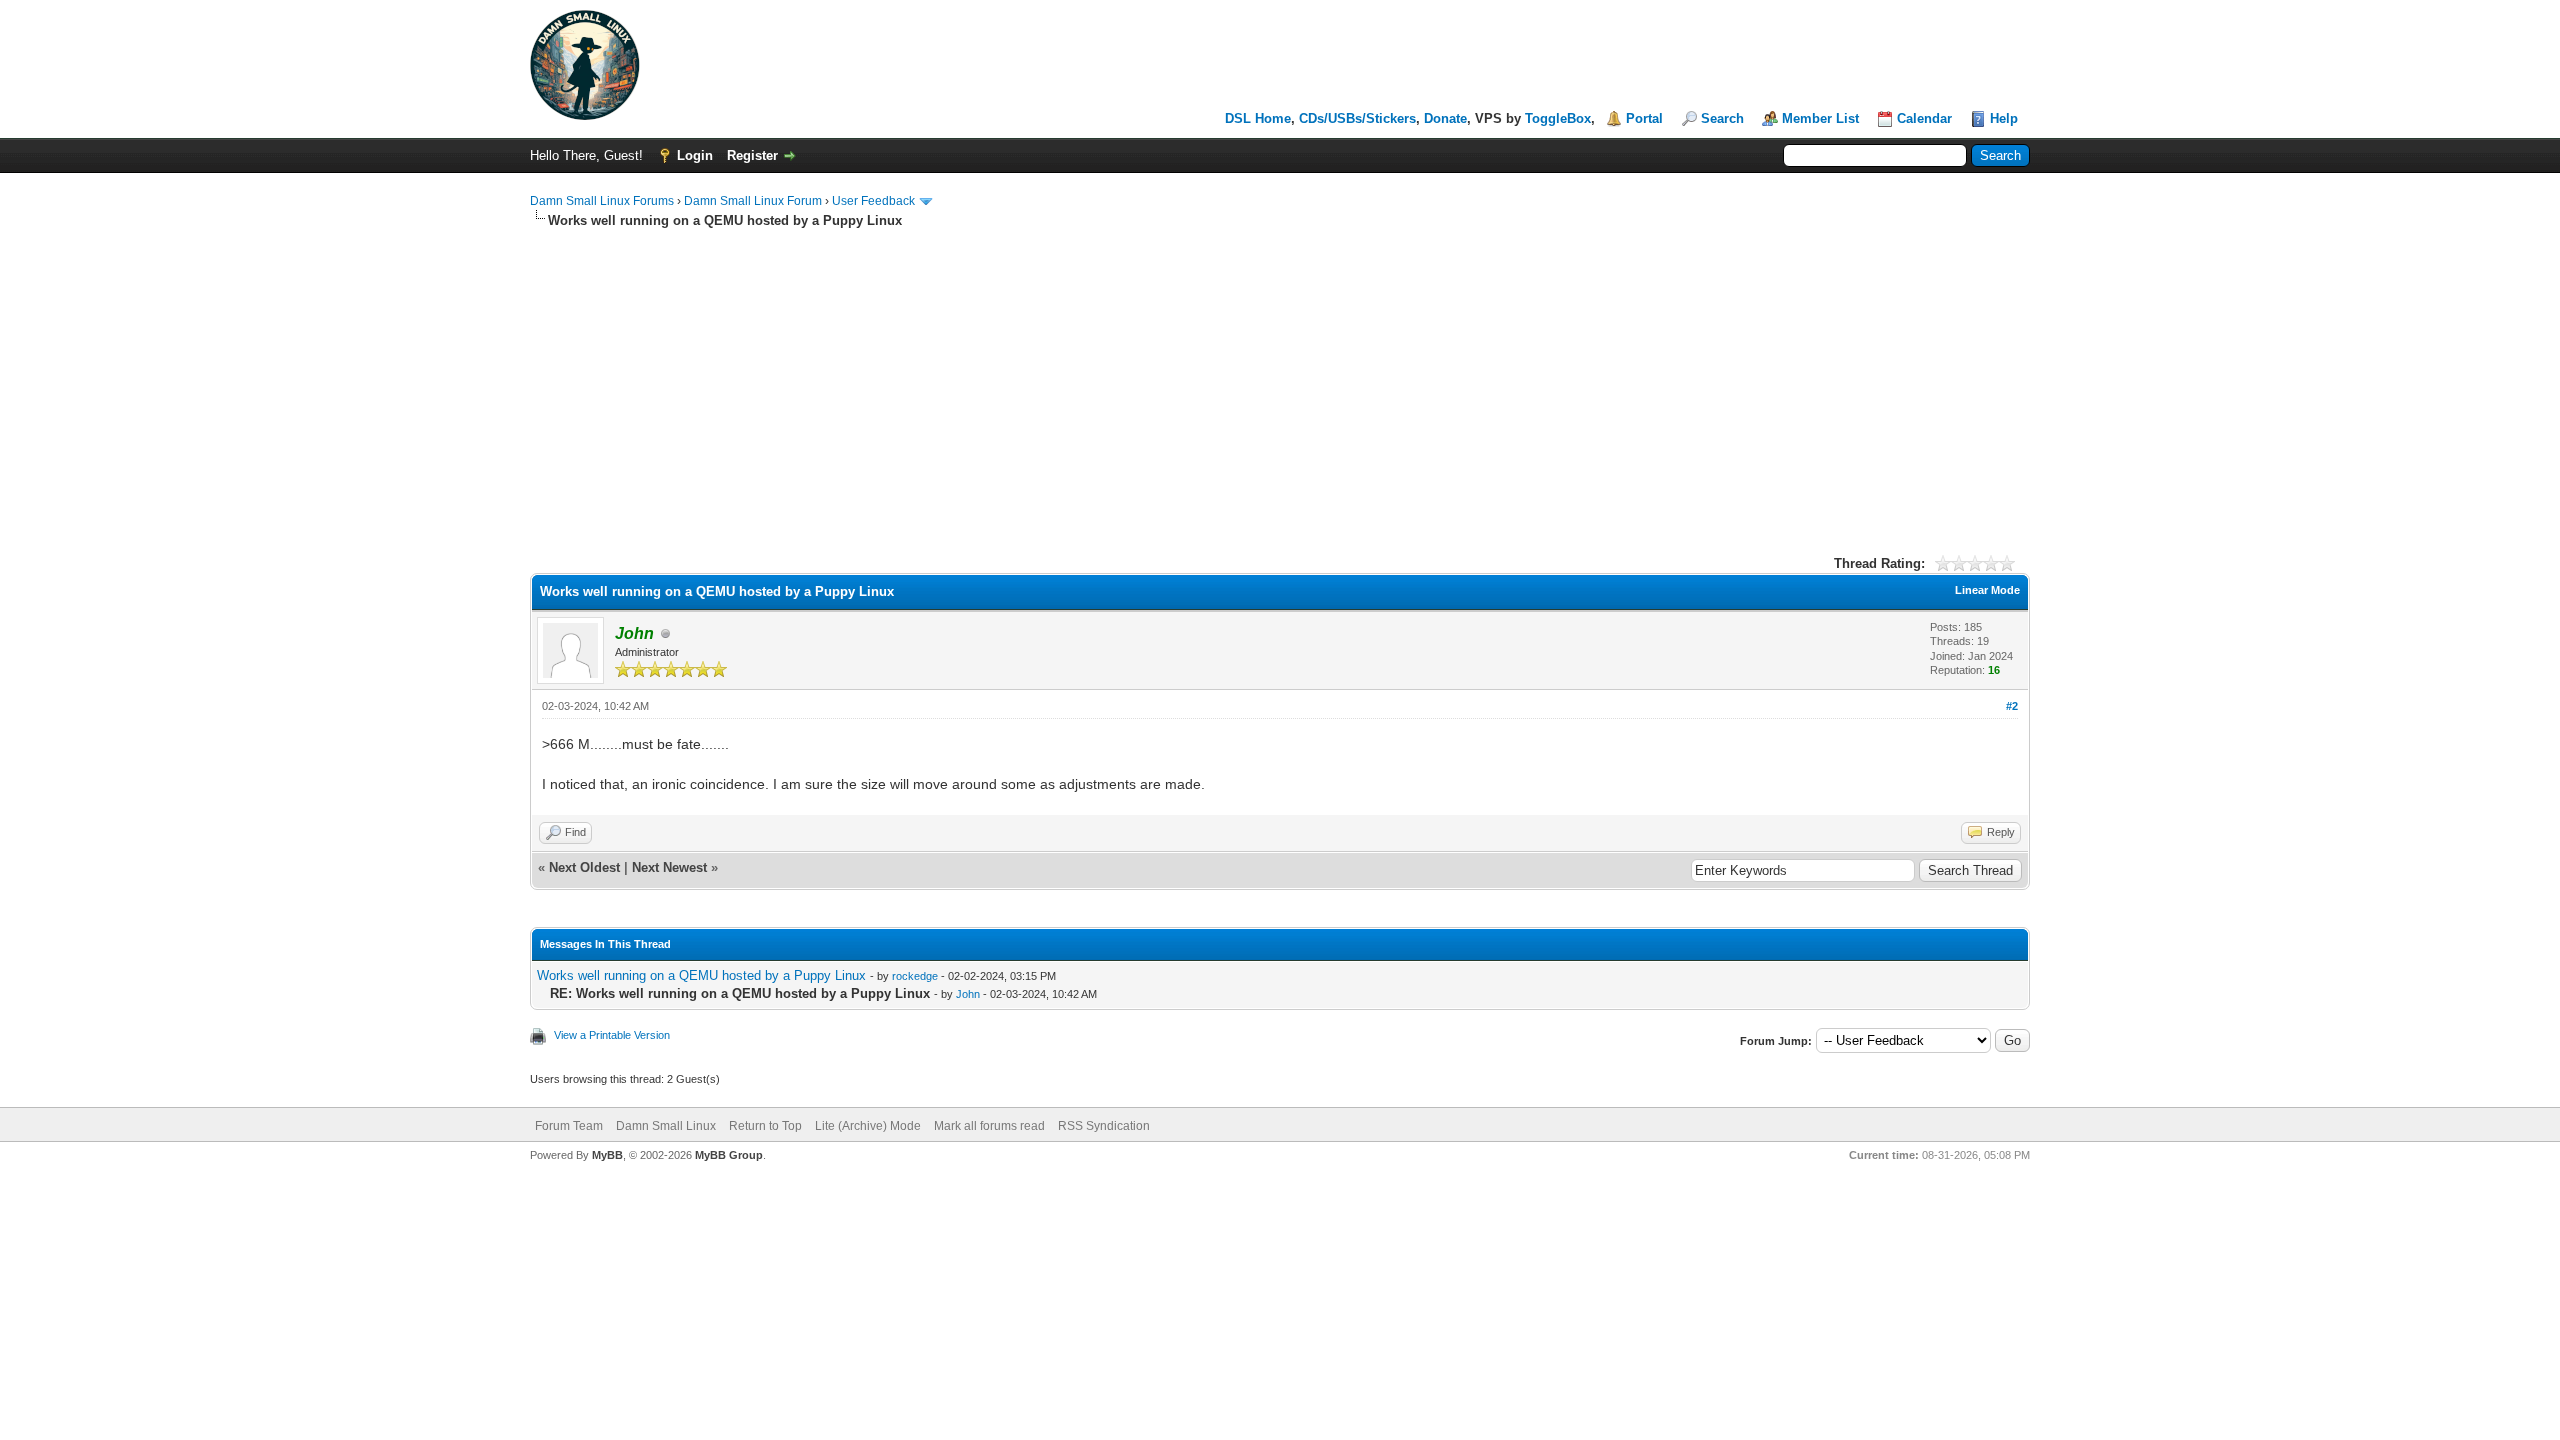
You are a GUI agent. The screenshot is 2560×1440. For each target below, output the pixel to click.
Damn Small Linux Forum (753, 201)
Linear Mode (1987, 590)
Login (695, 155)
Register (752, 155)
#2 (2012, 706)
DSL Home (1258, 118)
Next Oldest (584, 867)
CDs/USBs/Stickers (1357, 118)
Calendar (1924, 118)
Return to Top (765, 1126)
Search (1722, 118)
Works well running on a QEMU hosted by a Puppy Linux (701, 975)
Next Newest (669, 867)
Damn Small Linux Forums (602, 201)
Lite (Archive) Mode (868, 1126)
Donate (1445, 118)
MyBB (607, 1155)
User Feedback (873, 201)
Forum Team (569, 1126)
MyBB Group (729, 1155)
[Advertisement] (1280, 380)
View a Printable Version (612, 1035)
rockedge (915, 976)
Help (2004, 118)
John (968, 994)
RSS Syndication (1104, 1126)
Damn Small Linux (666, 1126)
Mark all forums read (989, 1126)
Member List (1820, 118)
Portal (1644, 118)
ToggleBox (1558, 118)
